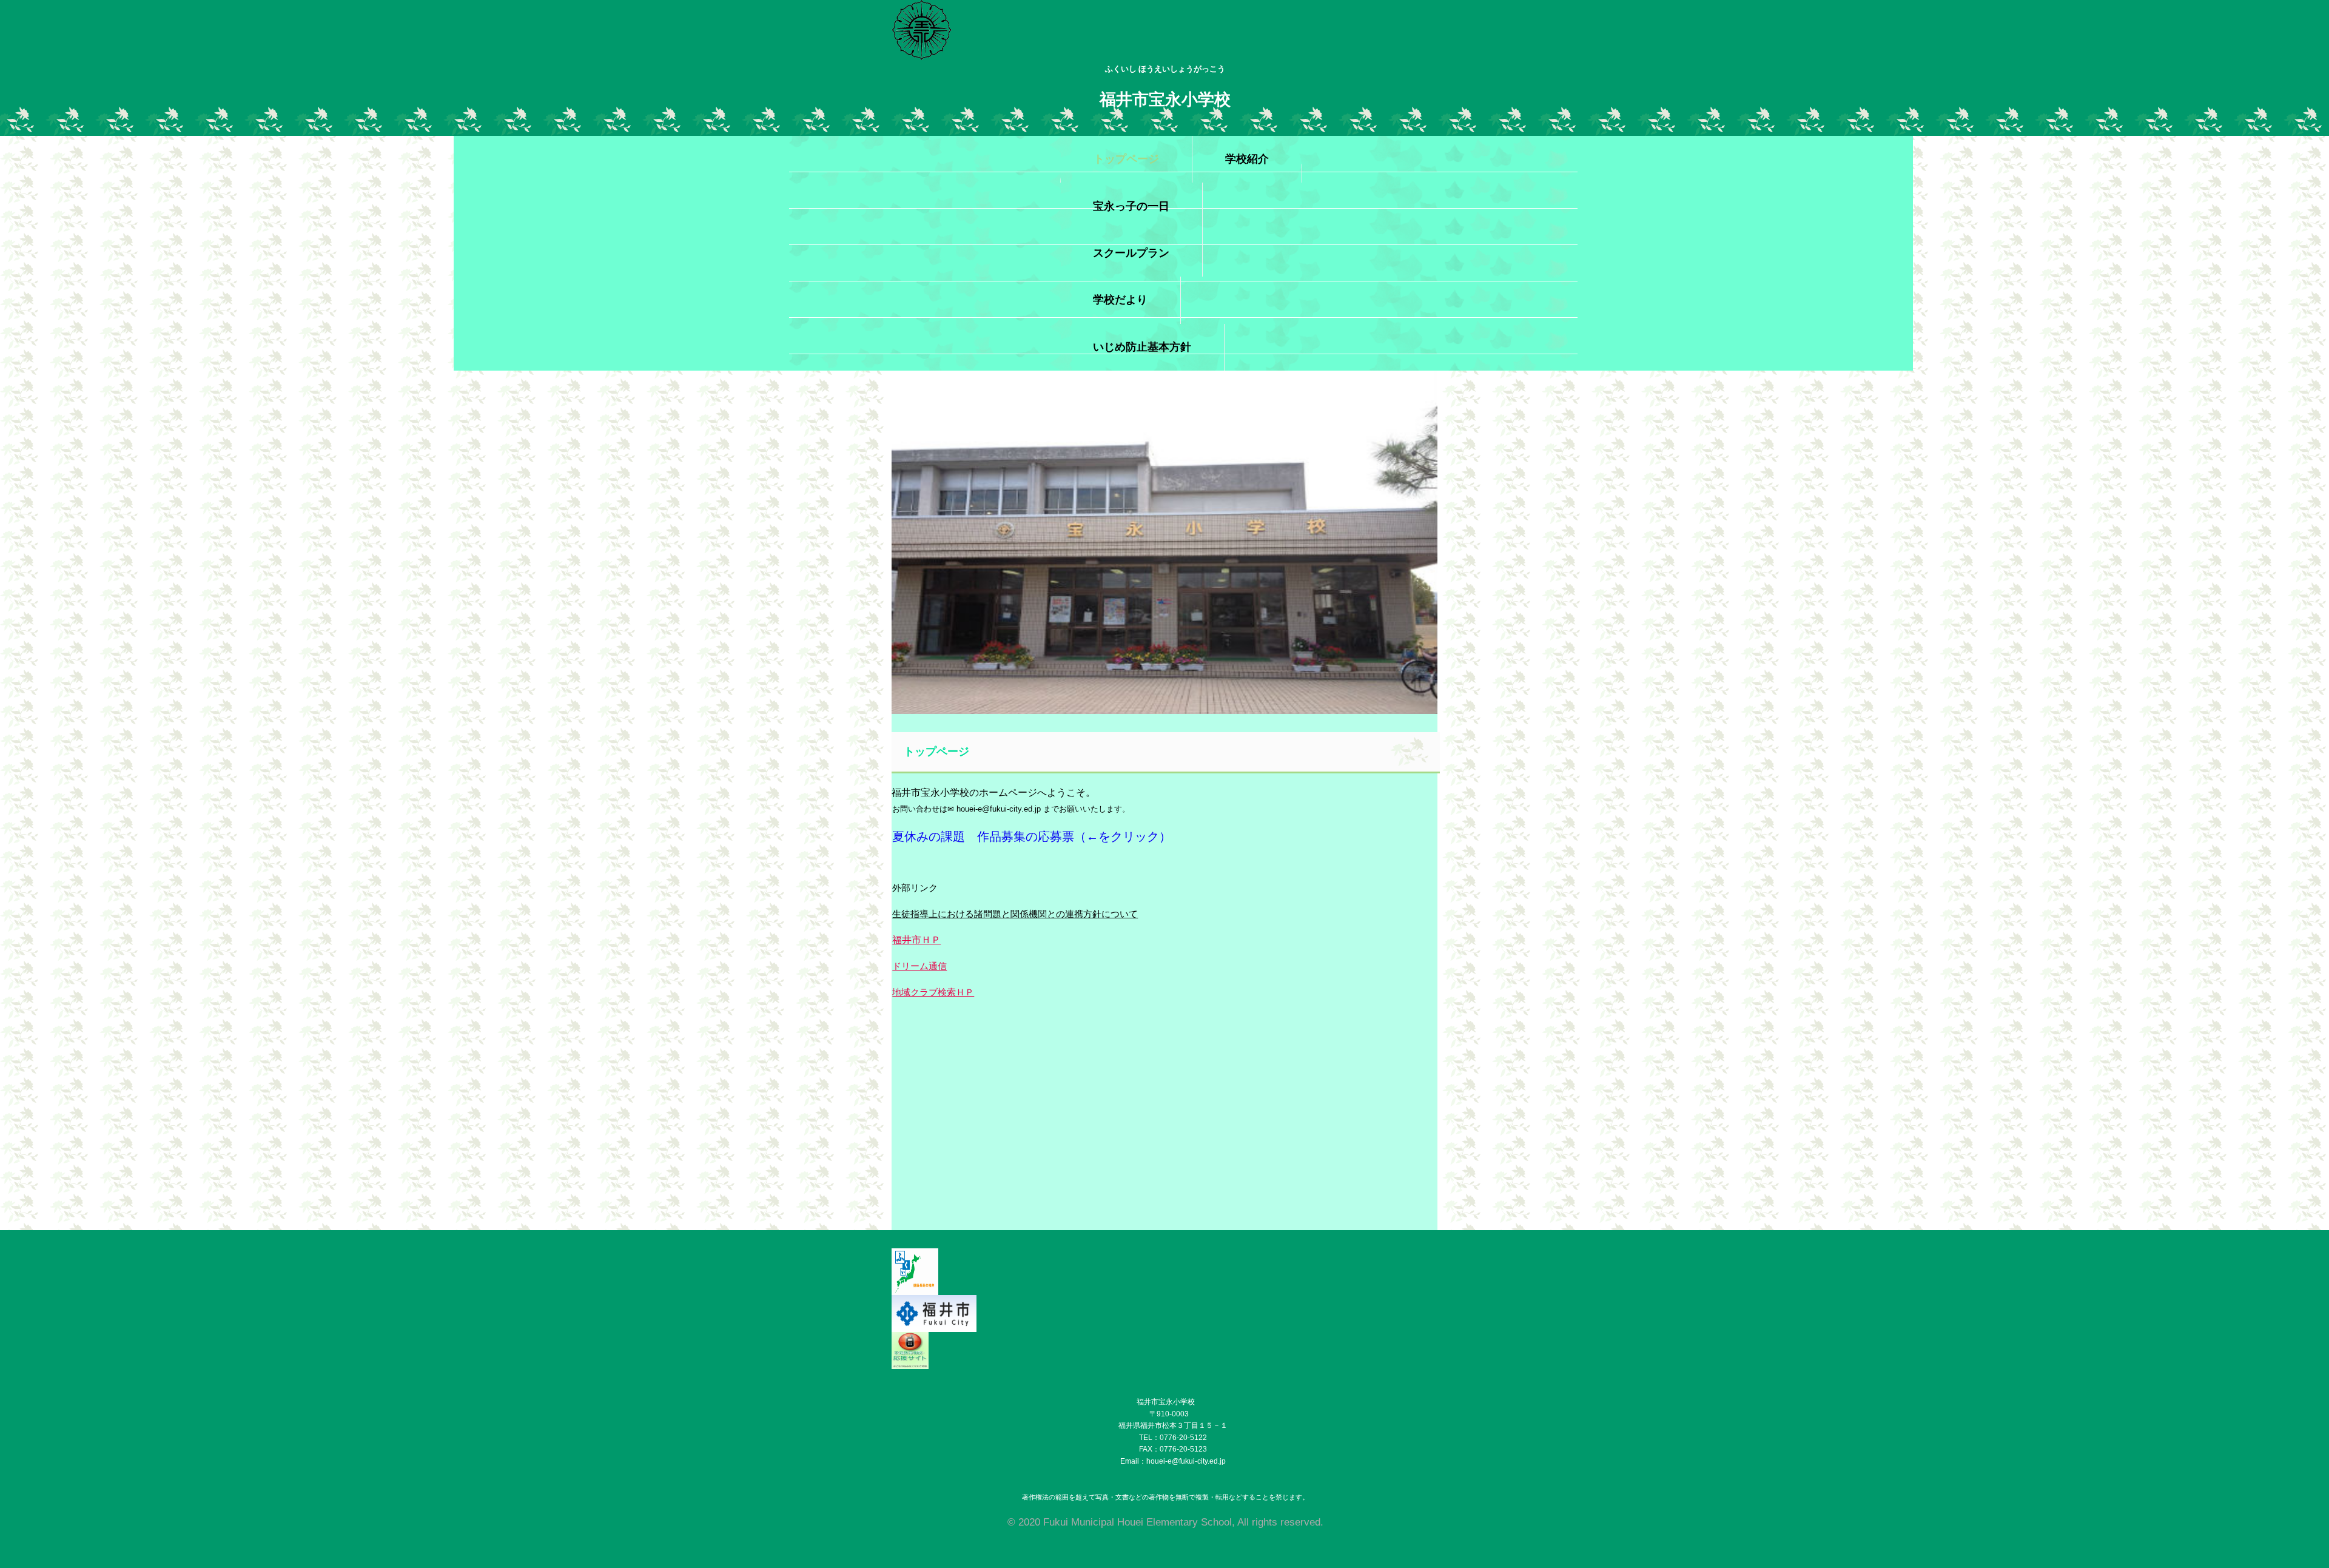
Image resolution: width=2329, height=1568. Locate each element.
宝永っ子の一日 (1131, 206)
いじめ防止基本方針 (1142, 347)
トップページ (1126, 159)
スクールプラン (1131, 253)
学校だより (1120, 300)
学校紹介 (1247, 159)
